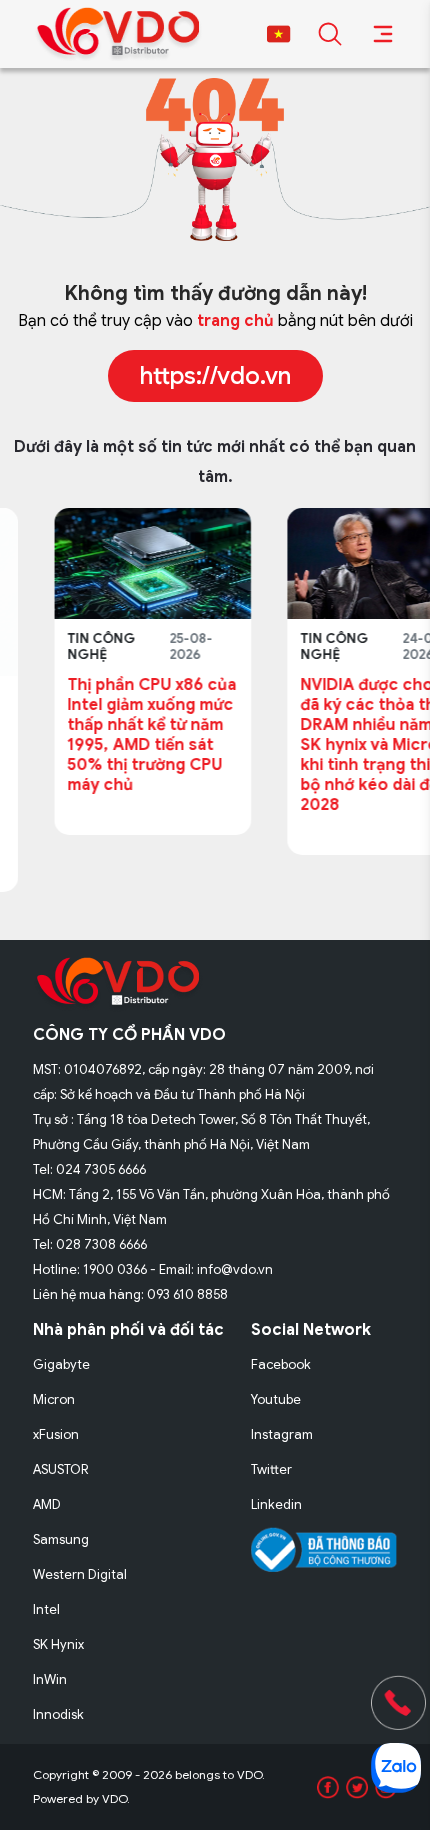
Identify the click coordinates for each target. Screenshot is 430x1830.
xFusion (56, 1434)
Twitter (271, 1469)
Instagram (282, 1434)
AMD (47, 1504)
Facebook (281, 1364)
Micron (54, 1399)
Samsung (61, 1539)
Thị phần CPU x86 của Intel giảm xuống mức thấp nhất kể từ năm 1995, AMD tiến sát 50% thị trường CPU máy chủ (113, 735)
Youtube (276, 1399)
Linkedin (276, 1504)
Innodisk (58, 1714)
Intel (46, 1609)
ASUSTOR (61, 1469)
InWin (50, 1679)
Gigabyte (61, 1364)
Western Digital (80, 1574)
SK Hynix (58, 1644)
